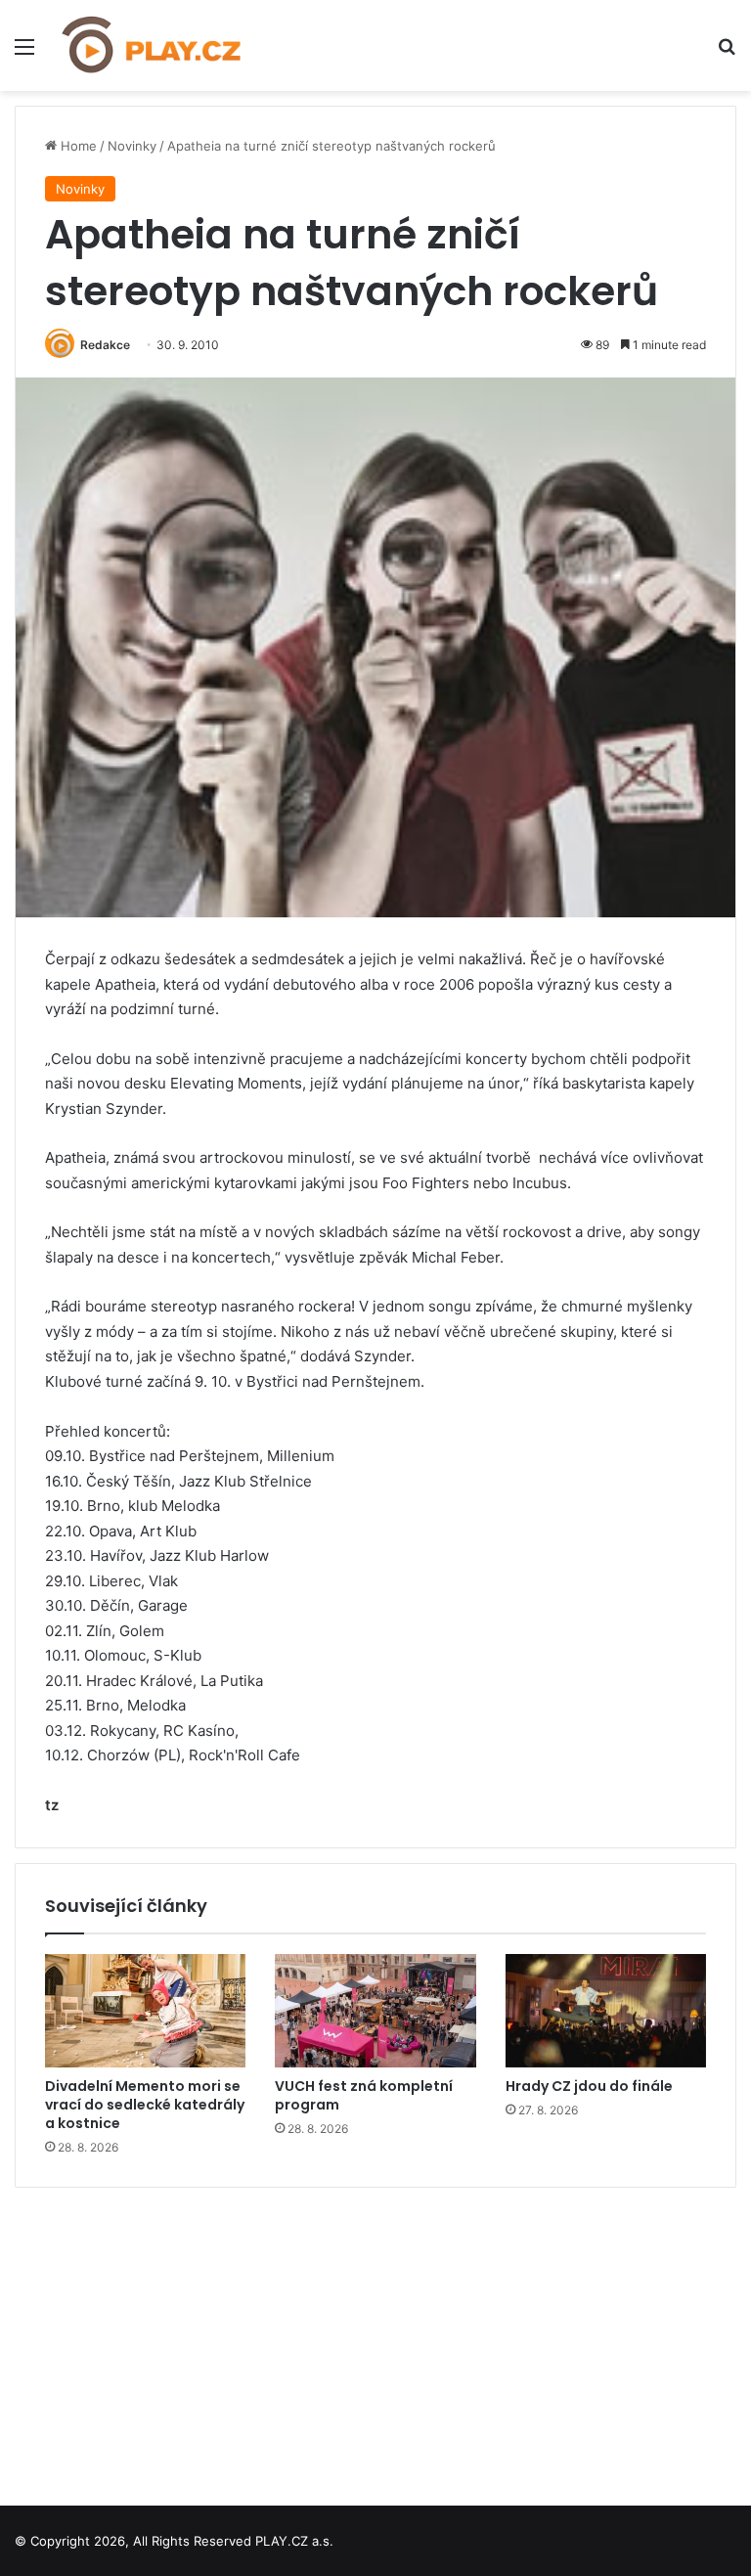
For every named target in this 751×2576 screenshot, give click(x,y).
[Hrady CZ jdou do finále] (606, 2011)
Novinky (132, 146)
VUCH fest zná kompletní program (364, 2095)
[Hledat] (727, 53)
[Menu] (24, 53)
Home (77, 146)
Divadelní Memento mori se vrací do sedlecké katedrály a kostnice (145, 2105)
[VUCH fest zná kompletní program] (375, 2011)
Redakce (105, 345)
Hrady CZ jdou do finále (589, 2086)
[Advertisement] (375, 2339)
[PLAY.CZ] (153, 45)
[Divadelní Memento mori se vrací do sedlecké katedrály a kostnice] (145, 2011)
